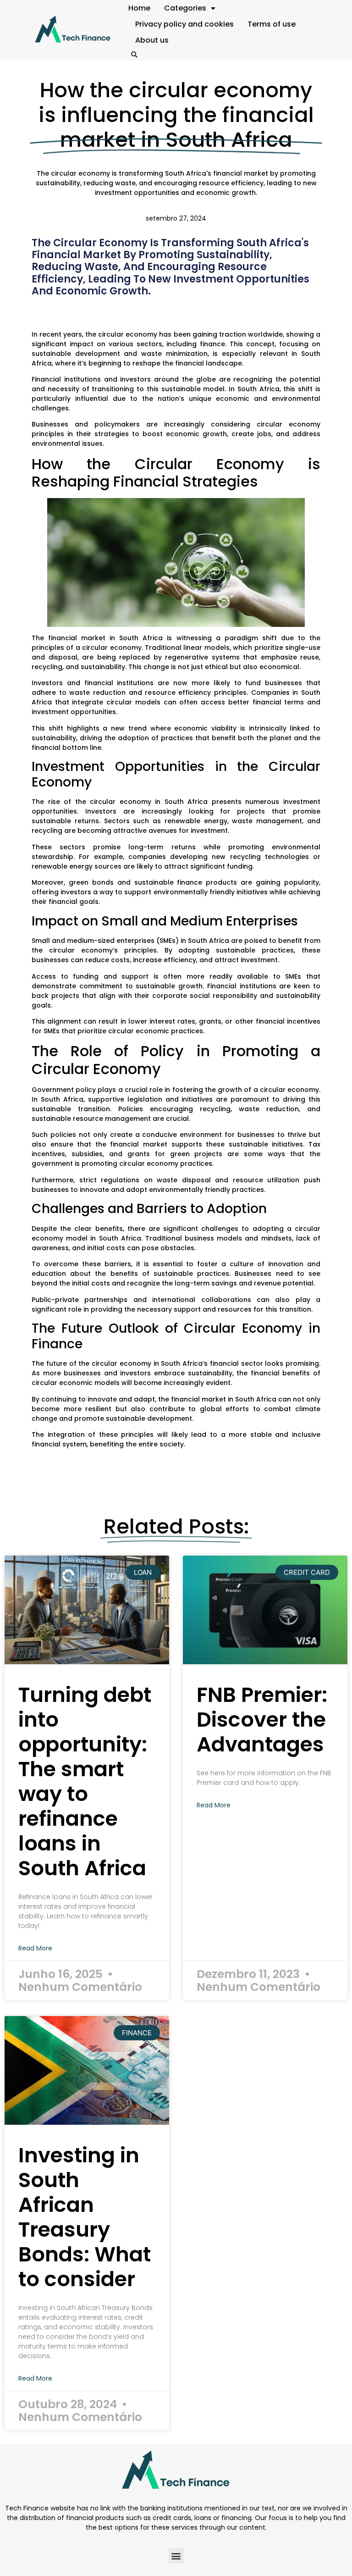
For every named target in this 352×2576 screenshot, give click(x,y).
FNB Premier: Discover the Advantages (262, 1720)
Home (139, 8)
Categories (185, 8)
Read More (35, 1948)
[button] (134, 55)
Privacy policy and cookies (184, 24)
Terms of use (272, 24)
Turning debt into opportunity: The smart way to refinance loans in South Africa (85, 1781)
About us (152, 40)
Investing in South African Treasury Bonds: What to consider (85, 2217)
